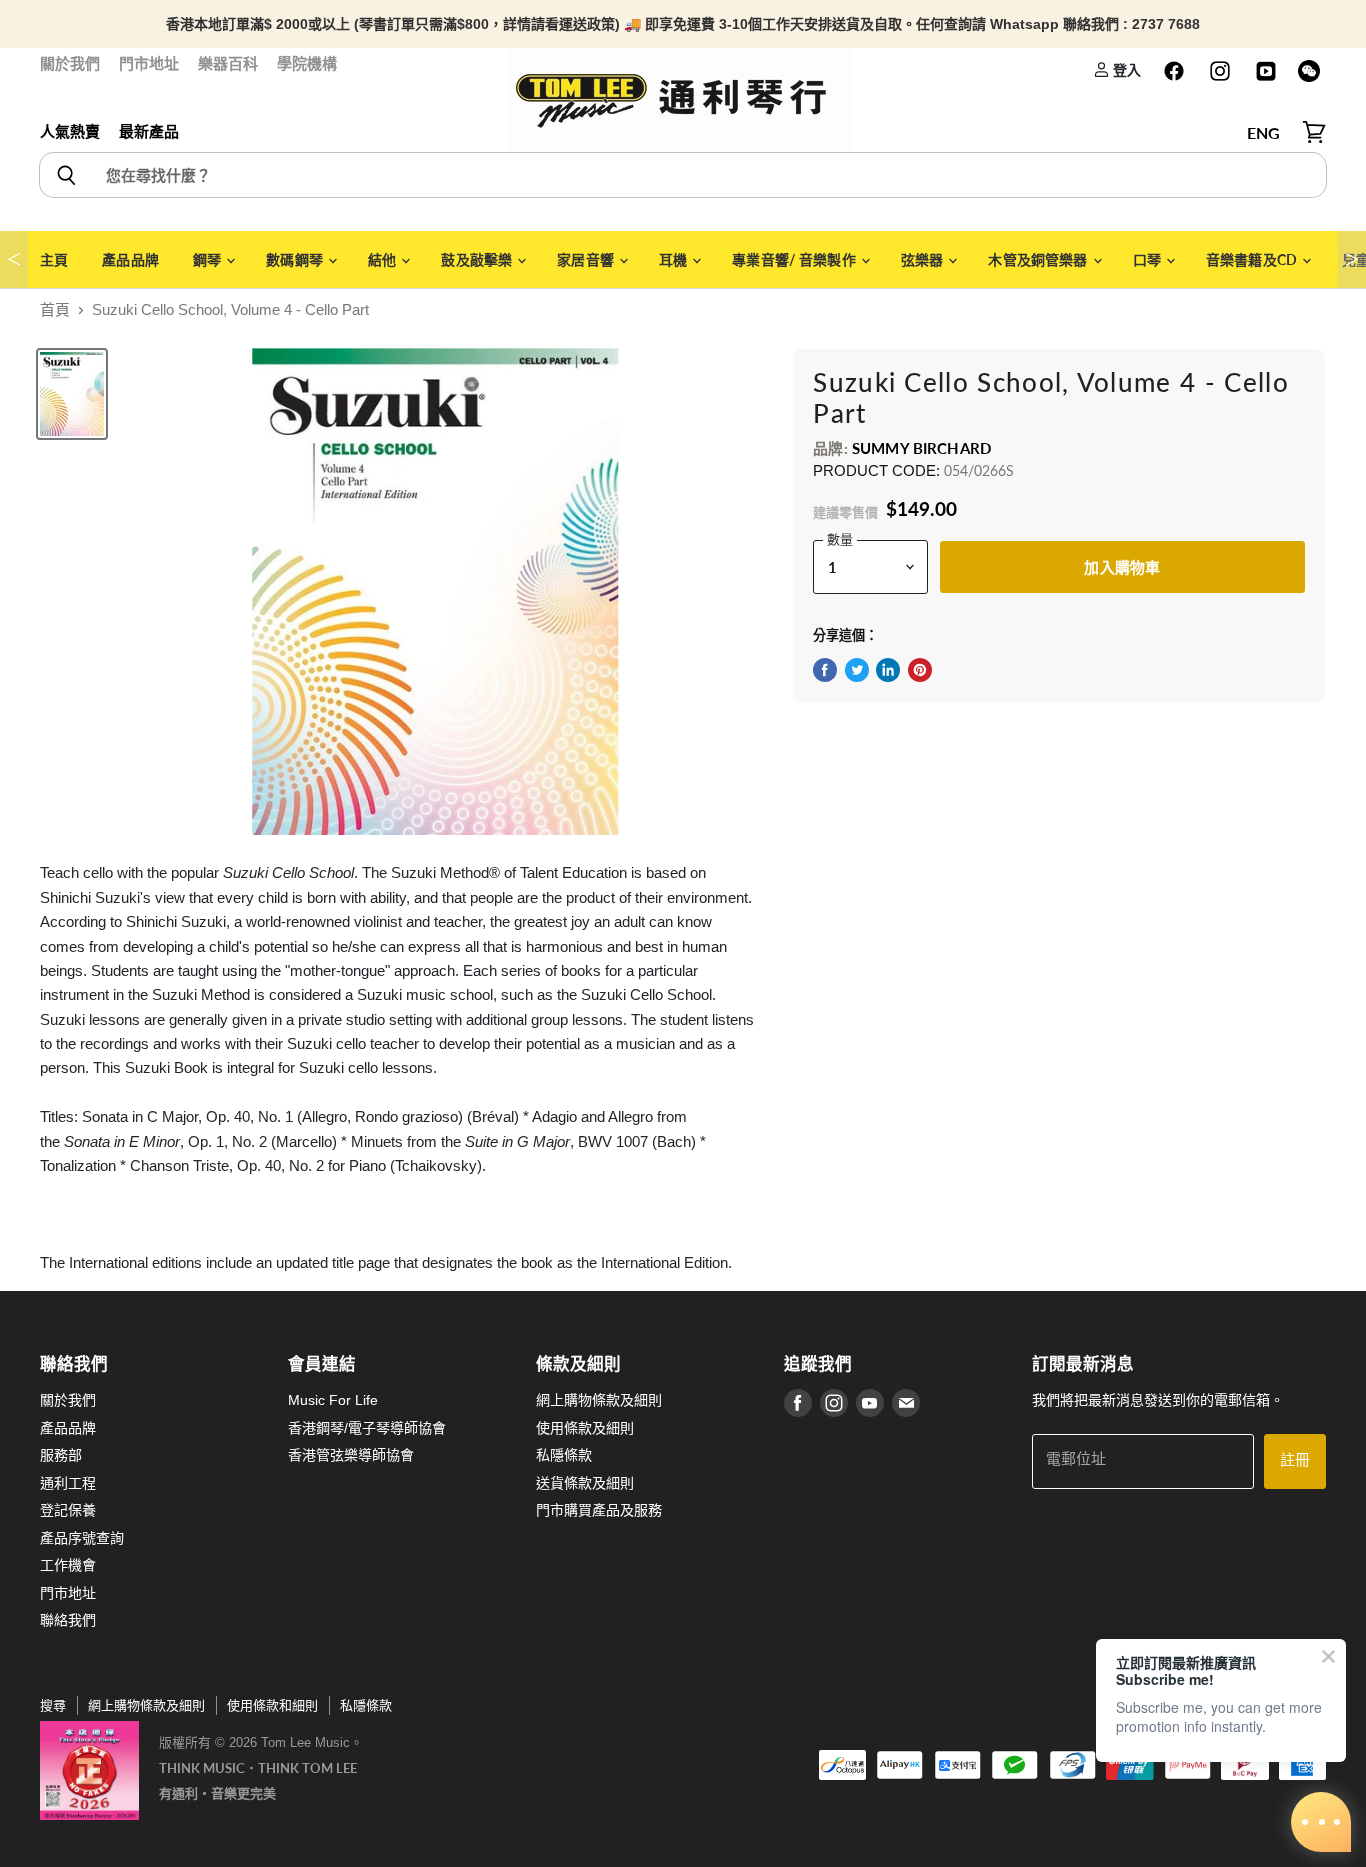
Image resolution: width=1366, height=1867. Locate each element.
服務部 (61, 1455)
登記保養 (68, 1510)
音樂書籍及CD (1253, 259)
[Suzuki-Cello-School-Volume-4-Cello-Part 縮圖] (72, 394)
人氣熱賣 (70, 131)
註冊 (1295, 1460)
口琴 (1148, 259)
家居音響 (587, 259)
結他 (383, 259)
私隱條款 (564, 1455)
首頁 (55, 309)
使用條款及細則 (585, 1428)
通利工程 (68, 1483)
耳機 (674, 259)
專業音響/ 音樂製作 (795, 259)
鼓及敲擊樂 (478, 259)
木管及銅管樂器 (1039, 259)
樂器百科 (228, 63)
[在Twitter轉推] (857, 670)
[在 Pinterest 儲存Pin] (920, 670)
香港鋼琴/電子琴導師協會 (367, 1428)
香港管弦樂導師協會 (351, 1455)
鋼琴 (208, 259)
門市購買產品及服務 (599, 1510)
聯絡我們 (68, 1620)
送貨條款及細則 (585, 1483)
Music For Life (333, 1400)
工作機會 (68, 1565)
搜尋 (53, 1705)
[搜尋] (65, 175)
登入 (1125, 69)
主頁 (54, 259)
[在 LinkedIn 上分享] (888, 670)
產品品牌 (130, 259)
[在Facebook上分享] (825, 670)
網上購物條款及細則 (599, 1400)
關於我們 (70, 63)
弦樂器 (924, 259)
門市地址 (149, 63)
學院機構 (307, 63)
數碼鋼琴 (296, 259)
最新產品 (149, 131)
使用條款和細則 (272, 1705)
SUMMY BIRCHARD (921, 448)
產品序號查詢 (82, 1538)
